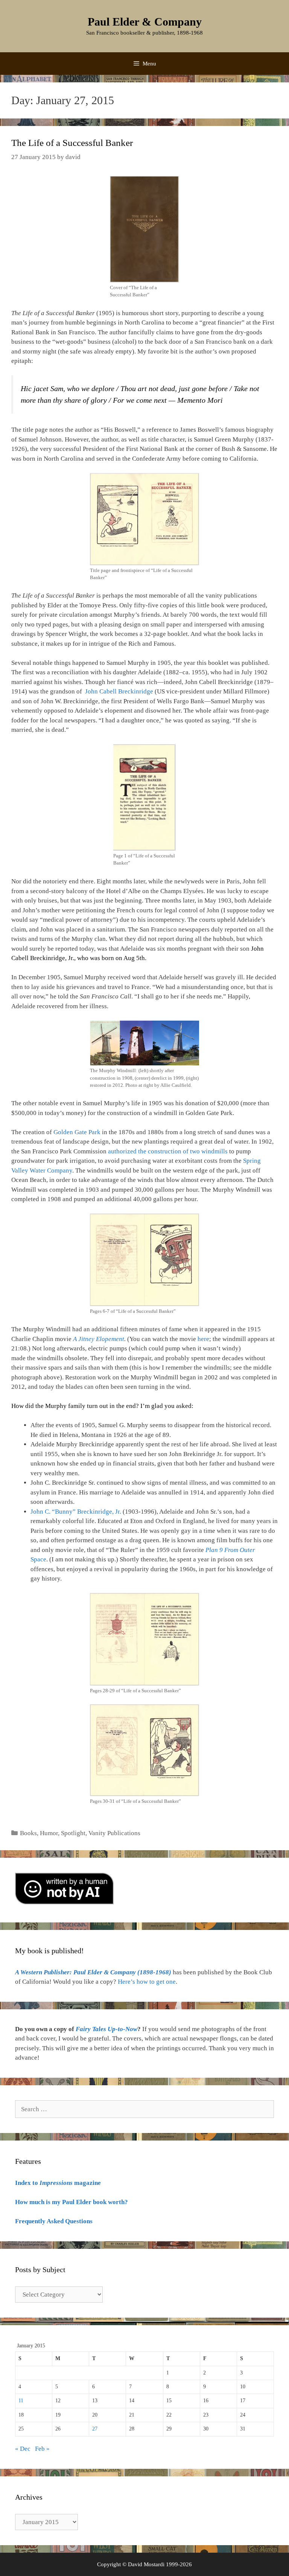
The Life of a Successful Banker (72, 143)
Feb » (42, 2449)
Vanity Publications (114, 1833)
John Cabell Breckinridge (119, 691)
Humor (49, 1833)
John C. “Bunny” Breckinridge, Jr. (76, 1512)
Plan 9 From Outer (230, 1550)
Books (28, 1833)
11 (21, 2401)
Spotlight (73, 1833)
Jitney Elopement (100, 1339)
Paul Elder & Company (145, 22)
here (203, 1339)
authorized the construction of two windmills (168, 1151)
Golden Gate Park (77, 1132)
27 (95, 2429)
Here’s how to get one (147, 1982)
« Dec (23, 2449)
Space (38, 1559)
